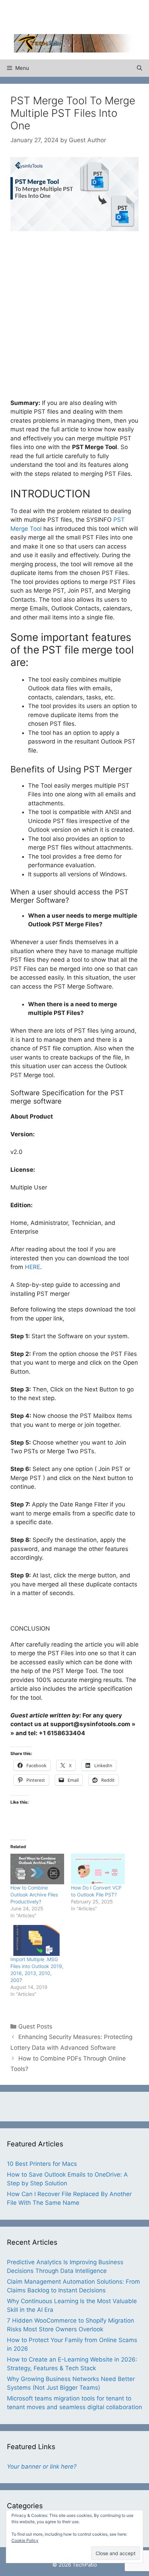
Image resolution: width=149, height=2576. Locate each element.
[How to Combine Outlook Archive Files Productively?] (37, 1869)
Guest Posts (35, 2026)
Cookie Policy (25, 2540)
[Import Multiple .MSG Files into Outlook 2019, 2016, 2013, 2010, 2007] (37, 1940)
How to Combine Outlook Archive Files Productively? (34, 1895)
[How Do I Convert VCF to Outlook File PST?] (98, 1869)
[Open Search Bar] (139, 68)
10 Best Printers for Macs (42, 2164)
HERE (33, 1267)
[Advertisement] (81, 16)
